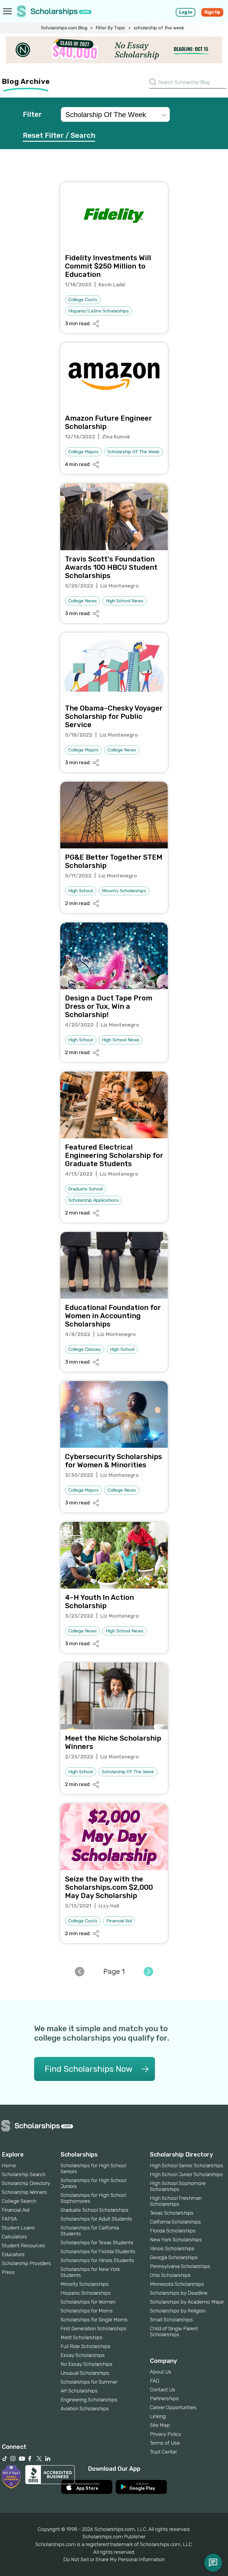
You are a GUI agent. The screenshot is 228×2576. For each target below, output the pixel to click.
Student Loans (18, 2228)
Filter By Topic (110, 28)
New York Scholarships (176, 2240)
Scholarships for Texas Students (97, 2243)
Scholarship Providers (26, 2263)
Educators (13, 2254)
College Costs (83, 300)
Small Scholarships (171, 2320)
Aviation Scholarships (85, 2409)
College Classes (85, 1349)
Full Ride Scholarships (85, 2346)
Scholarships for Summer (89, 2382)
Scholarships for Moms (87, 2311)
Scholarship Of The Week (134, 452)
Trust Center (163, 2452)
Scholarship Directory (26, 2183)
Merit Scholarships (81, 2337)
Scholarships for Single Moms (94, 2320)
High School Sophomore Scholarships (178, 2186)
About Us (161, 2372)
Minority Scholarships (124, 891)
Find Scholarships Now (89, 2069)
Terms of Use (165, 2443)
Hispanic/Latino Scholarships (99, 311)
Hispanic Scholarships (86, 2293)
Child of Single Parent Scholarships (174, 2331)
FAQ (155, 2381)
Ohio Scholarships (170, 2275)
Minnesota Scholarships (177, 2284)
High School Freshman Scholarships (176, 2201)
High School (81, 891)
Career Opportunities (173, 2407)
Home (9, 2165)
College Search (19, 2201)
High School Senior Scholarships (187, 2165)
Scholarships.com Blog (64, 28)
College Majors (83, 452)
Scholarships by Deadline (179, 2293)
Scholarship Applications (94, 1200)
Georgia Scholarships (174, 2257)
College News (83, 601)
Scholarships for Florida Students (98, 2251)
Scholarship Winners (24, 2192)
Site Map (160, 2425)
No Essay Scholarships (87, 2364)
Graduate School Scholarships (95, 2210)
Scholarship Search (24, 2174)
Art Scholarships (79, 2391)
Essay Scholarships (83, 2355)
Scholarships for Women (88, 2302)
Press (8, 2272)
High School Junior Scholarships (186, 2174)
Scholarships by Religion (178, 2311)
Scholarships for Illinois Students (97, 2260)
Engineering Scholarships (89, 2400)
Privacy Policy (166, 2434)
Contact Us (163, 2390)
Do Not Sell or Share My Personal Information (114, 2559)
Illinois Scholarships (172, 2248)
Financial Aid (119, 1921)
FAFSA (9, 2219)
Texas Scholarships (172, 2213)
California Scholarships (175, 2222)
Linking (158, 2416)
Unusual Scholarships (85, 2373)
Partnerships (164, 2398)
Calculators (14, 2237)
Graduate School (85, 1189)
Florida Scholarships (173, 2231)
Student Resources (23, 2245)
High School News (125, 601)
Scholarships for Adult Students (96, 2219)
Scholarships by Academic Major (187, 2302)
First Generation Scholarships (94, 2328)
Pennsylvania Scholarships (180, 2266)
